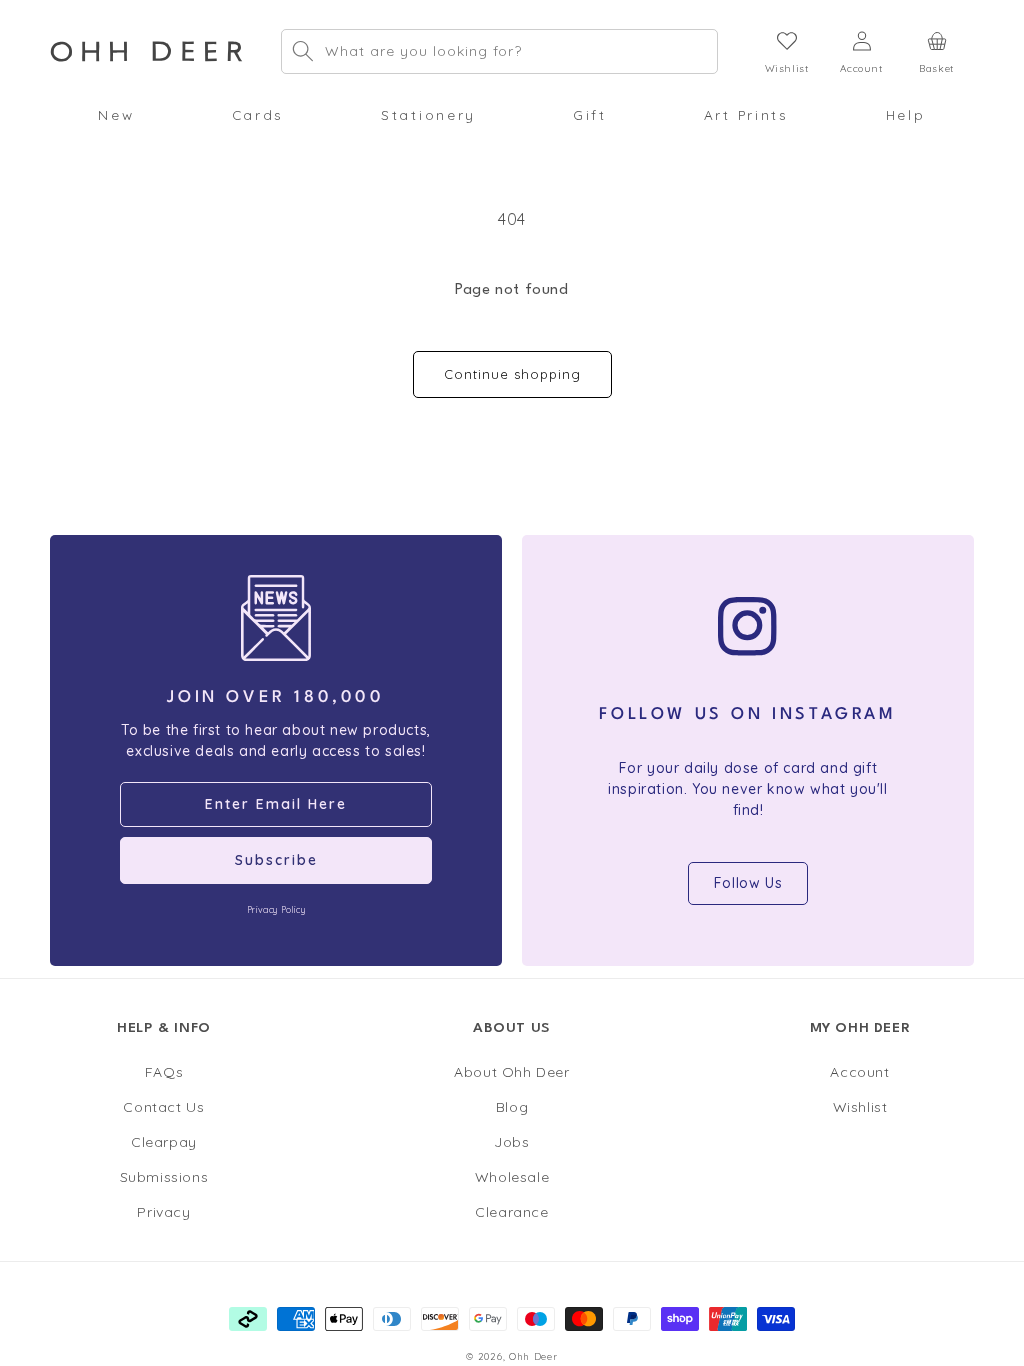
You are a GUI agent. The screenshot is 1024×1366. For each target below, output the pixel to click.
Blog (512, 1107)
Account (859, 1072)
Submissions (164, 1177)
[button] (116, 115)
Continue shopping (512, 374)
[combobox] (499, 51)
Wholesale (512, 1177)
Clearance (511, 1212)
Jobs (511, 1142)
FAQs (164, 1072)
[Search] (303, 51)
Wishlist (860, 1107)
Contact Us (163, 1107)
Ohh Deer (533, 1356)
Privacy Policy (276, 909)
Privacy (163, 1212)
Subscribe (276, 860)
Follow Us (748, 883)
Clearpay (164, 1142)
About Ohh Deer (511, 1072)
